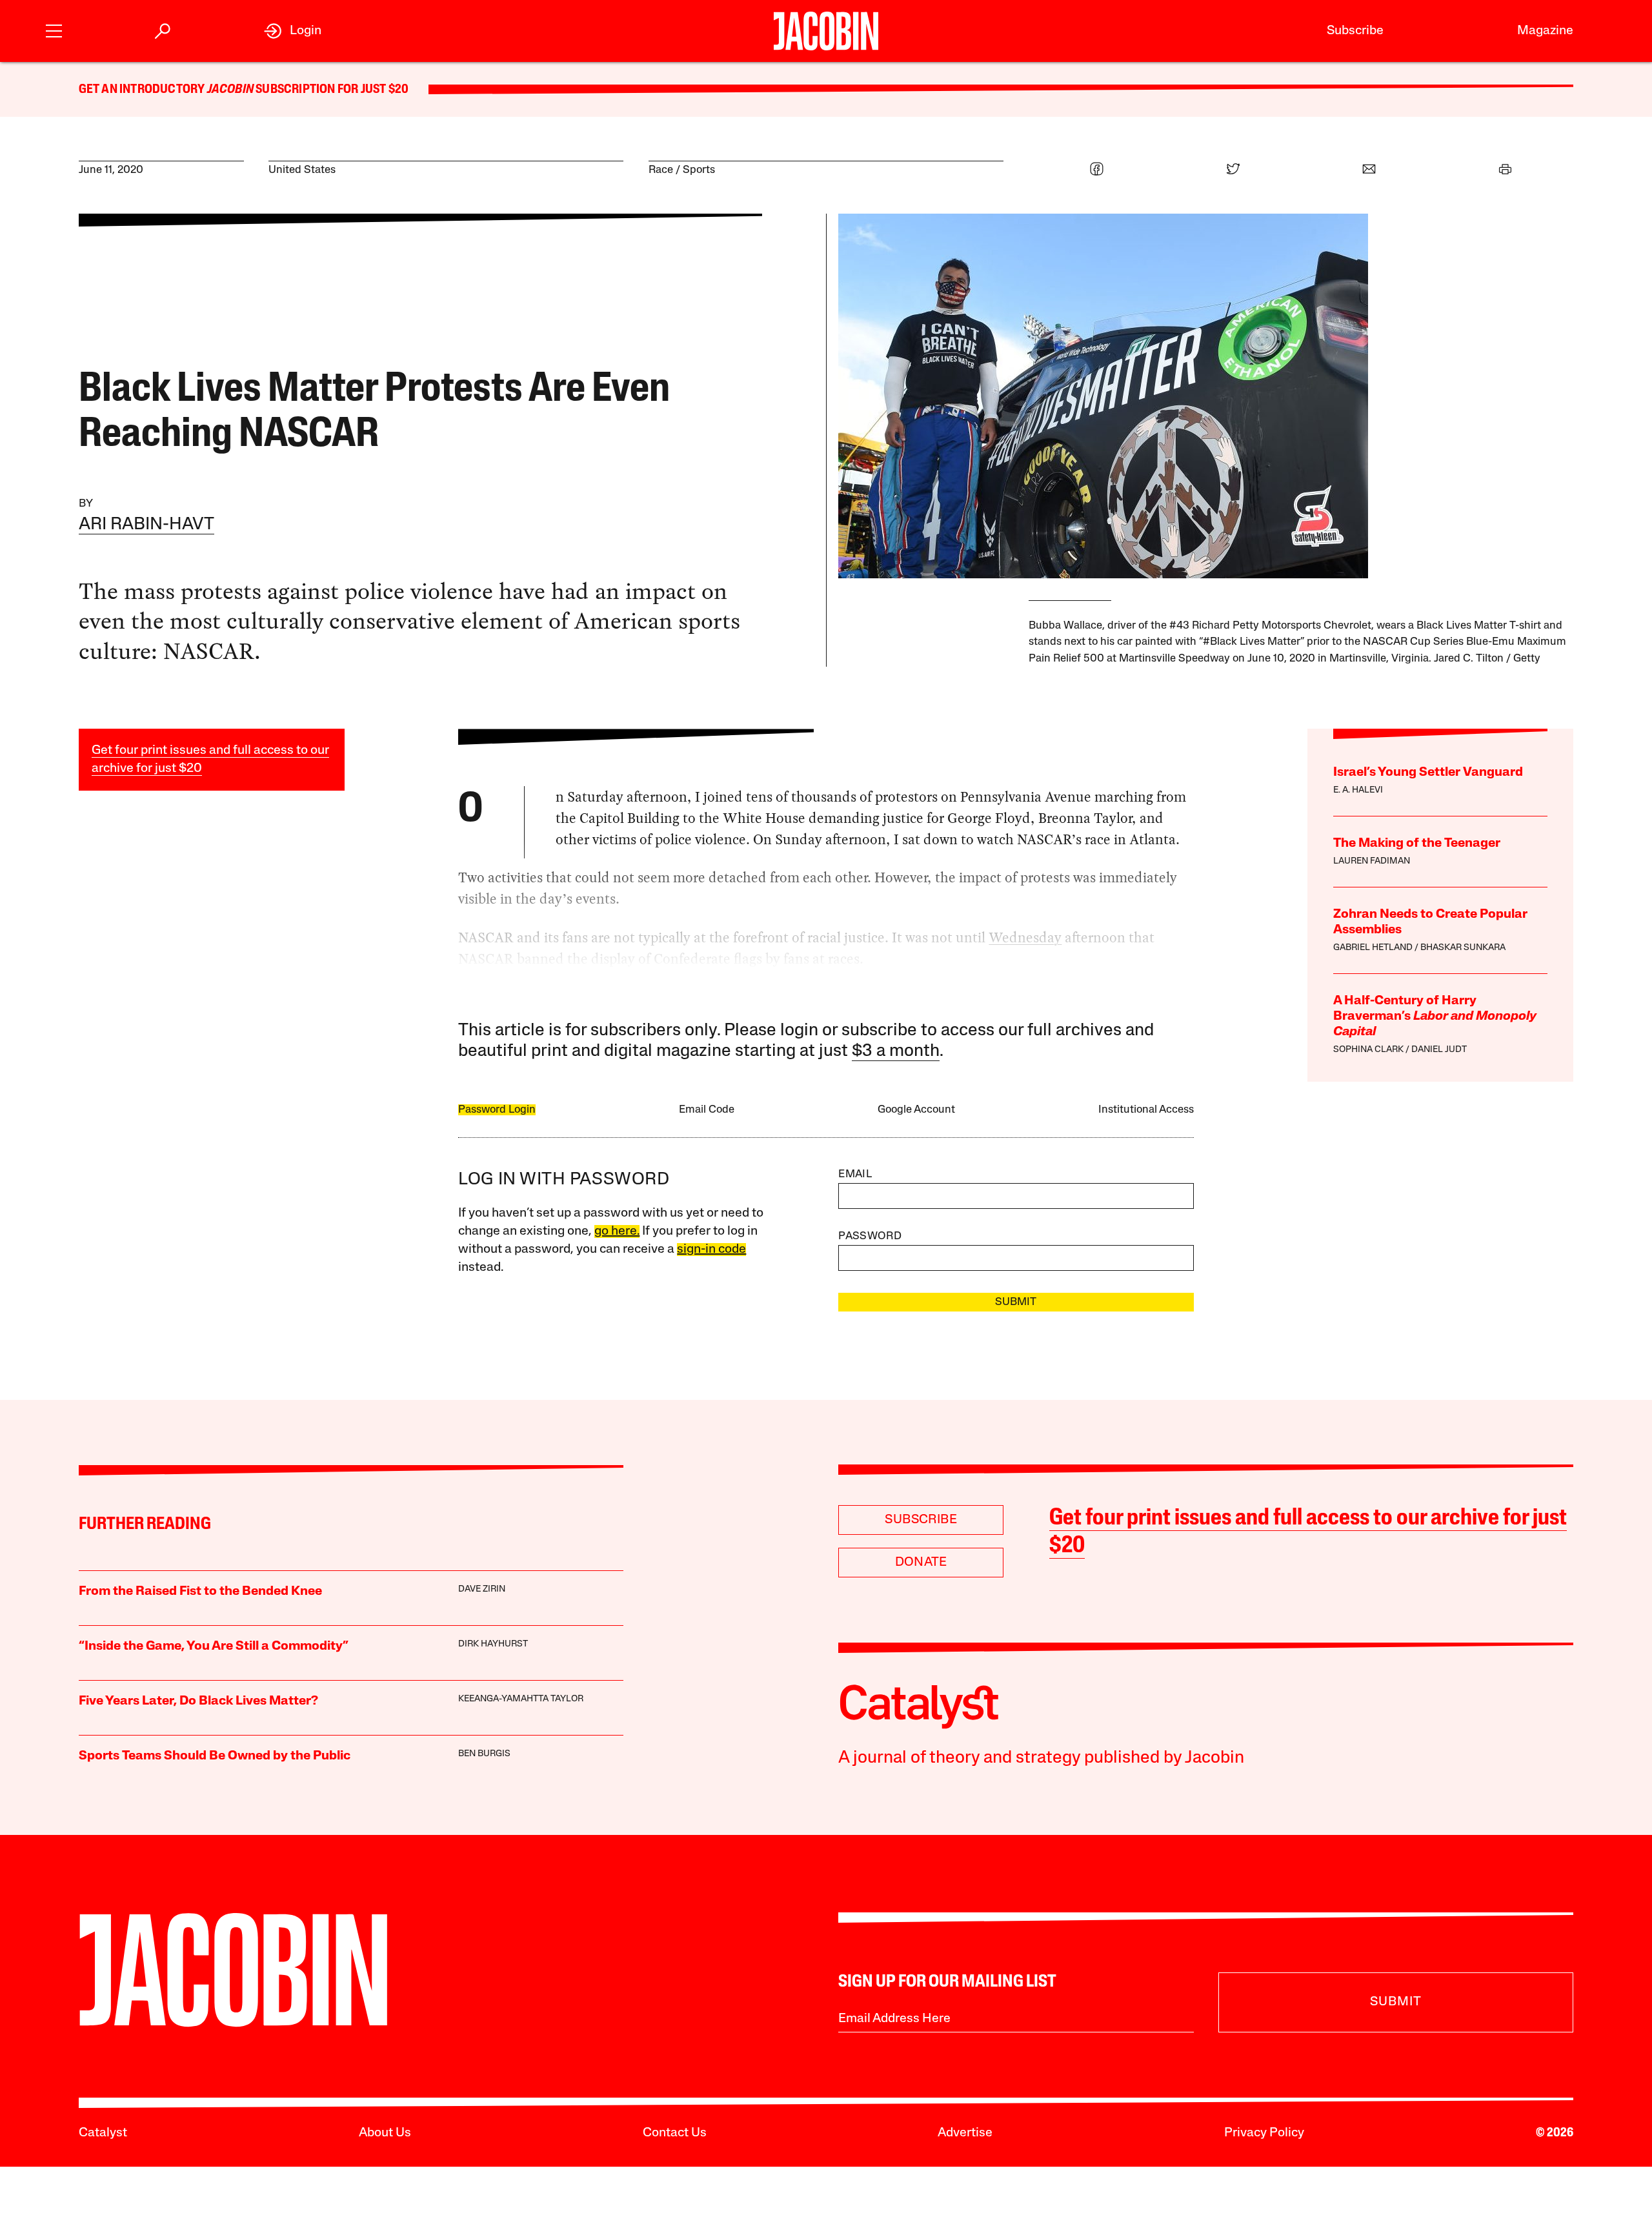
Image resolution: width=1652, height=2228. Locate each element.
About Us (385, 2133)
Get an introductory (143, 90)
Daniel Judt (1439, 1050)
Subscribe (1355, 31)
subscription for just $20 (331, 90)
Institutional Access (1146, 1110)
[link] (293, 31)
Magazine (1545, 31)
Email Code (707, 1110)
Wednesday (1025, 937)
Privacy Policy (1264, 2133)
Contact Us (675, 2133)
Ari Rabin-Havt (146, 525)
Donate (921, 1563)
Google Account (916, 1110)
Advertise (965, 2133)
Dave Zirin (482, 1589)
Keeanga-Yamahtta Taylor (521, 1699)
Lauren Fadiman (1372, 861)
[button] (54, 29)
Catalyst (103, 2133)
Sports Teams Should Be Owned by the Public (215, 1756)
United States (302, 170)
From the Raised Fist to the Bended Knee (200, 1592)
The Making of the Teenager (1417, 844)
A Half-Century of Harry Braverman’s (1435, 1017)
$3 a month (896, 1052)
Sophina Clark (1368, 1050)
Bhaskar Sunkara (1463, 948)
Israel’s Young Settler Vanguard (1428, 773)
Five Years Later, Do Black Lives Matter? (198, 1701)
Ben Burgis (484, 1754)
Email (855, 1174)
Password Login (497, 1110)
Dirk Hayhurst (493, 1644)
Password (870, 1236)
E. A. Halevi (1358, 790)
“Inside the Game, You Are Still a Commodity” (214, 1646)
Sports (699, 170)
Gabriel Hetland (1373, 948)
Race (661, 170)
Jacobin (230, 90)
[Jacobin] (826, 31)
